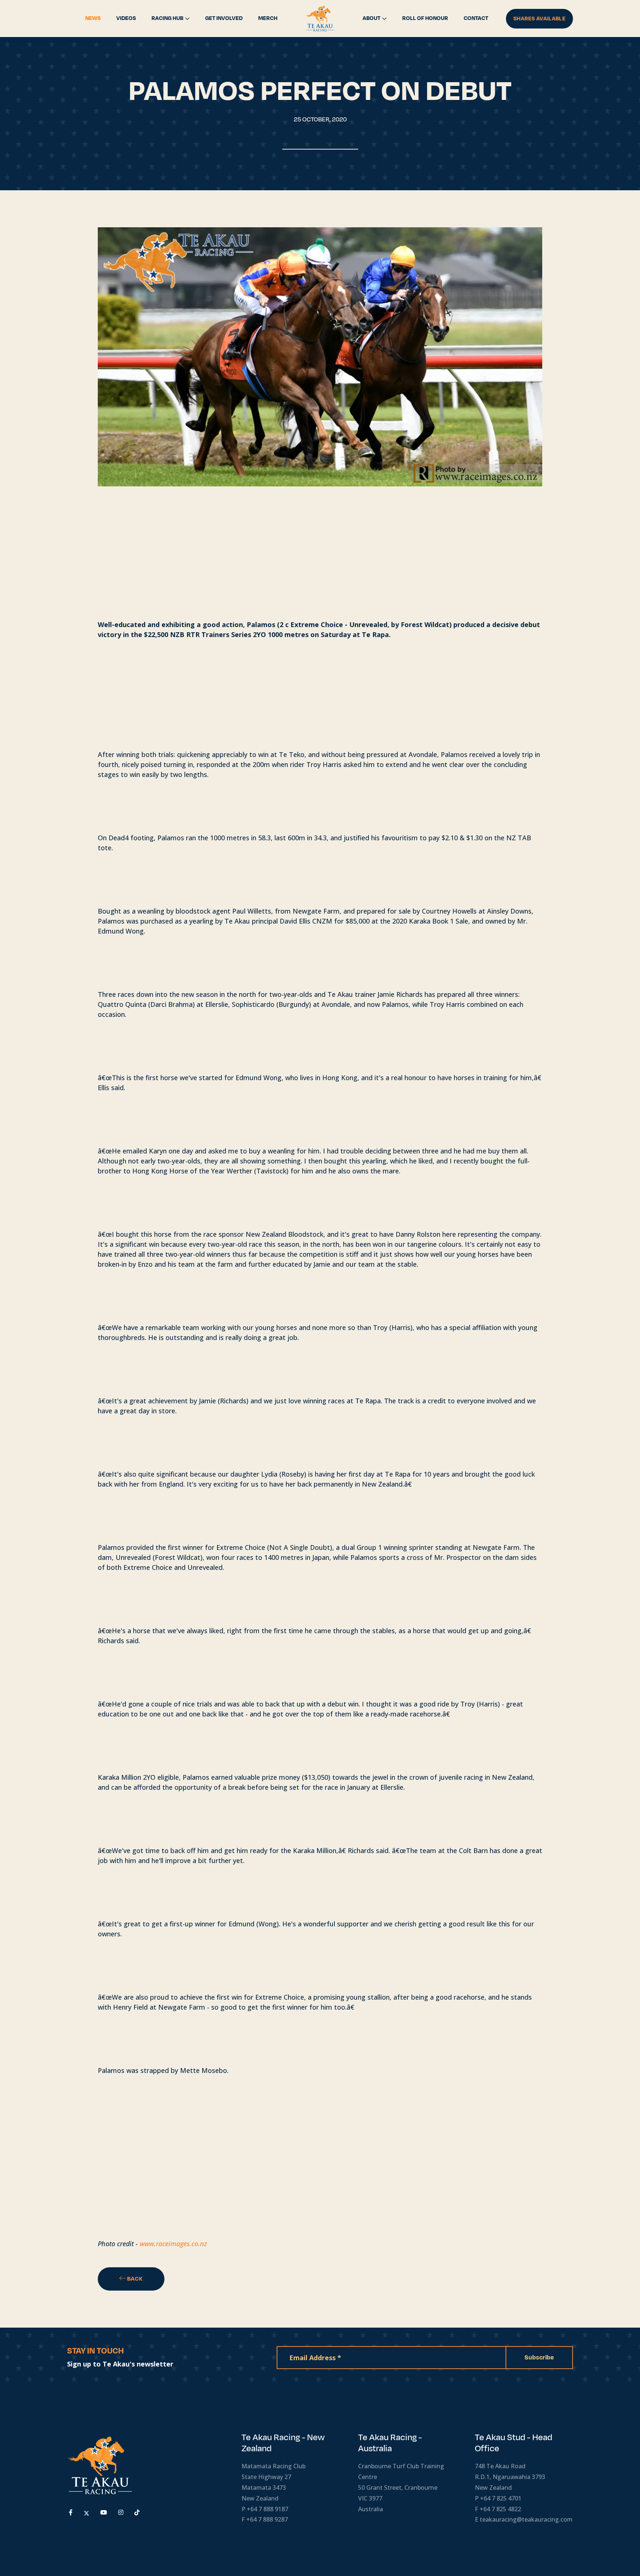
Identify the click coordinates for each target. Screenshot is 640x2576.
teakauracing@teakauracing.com (526, 2519)
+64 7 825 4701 (501, 2498)
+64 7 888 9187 (267, 2509)
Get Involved (224, 18)
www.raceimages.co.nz (173, 2244)
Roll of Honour (425, 18)
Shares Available (539, 19)
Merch (268, 18)
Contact (476, 18)
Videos (126, 18)
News (93, 18)
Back (134, 2279)
